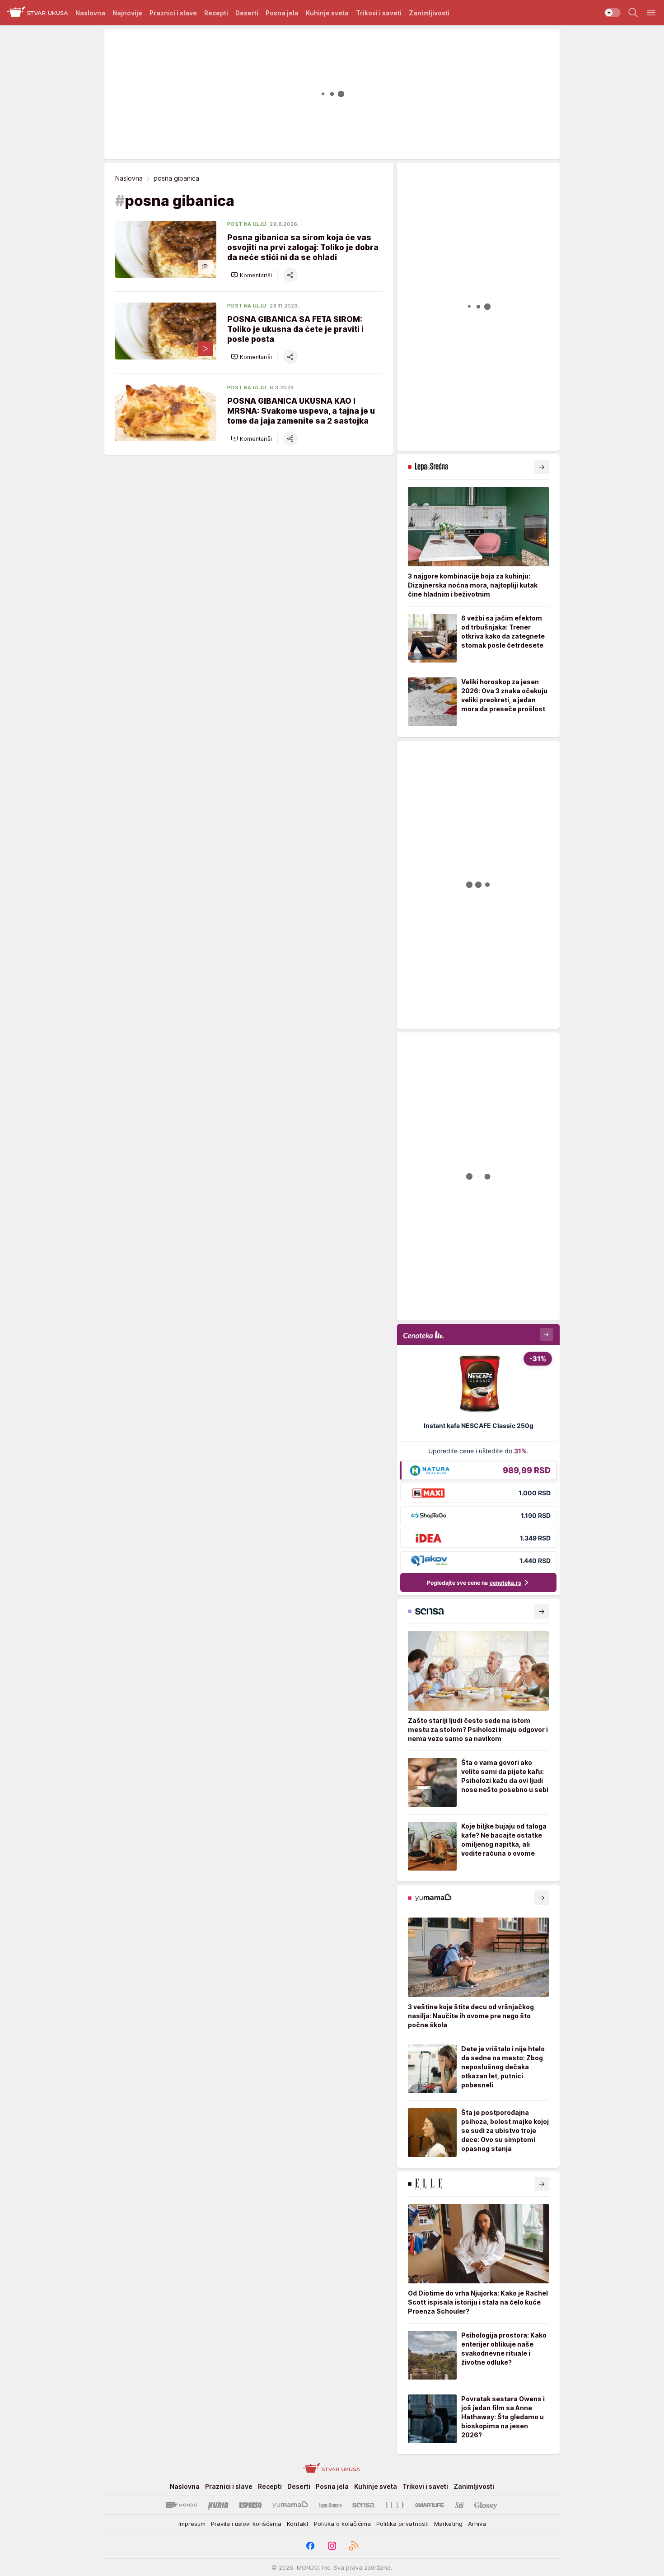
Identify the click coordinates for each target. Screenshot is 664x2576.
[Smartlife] (429, 2505)
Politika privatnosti (402, 2524)
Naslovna (129, 178)
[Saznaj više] (542, 467)
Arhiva (477, 2524)
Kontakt (298, 2524)
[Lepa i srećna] (330, 2505)
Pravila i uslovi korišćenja (246, 2524)
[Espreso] (250, 2505)
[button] (251, 275)
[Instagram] (332, 2546)
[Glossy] (486, 2505)
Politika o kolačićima (342, 2524)
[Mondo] (182, 2505)
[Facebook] (310, 2546)
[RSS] (354, 2546)
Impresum (192, 2524)
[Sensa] (363, 2505)
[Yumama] (290, 2505)
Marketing (448, 2524)
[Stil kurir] (459, 2505)
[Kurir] (218, 2505)
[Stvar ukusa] (38, 13)
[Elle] (395, 2505)
